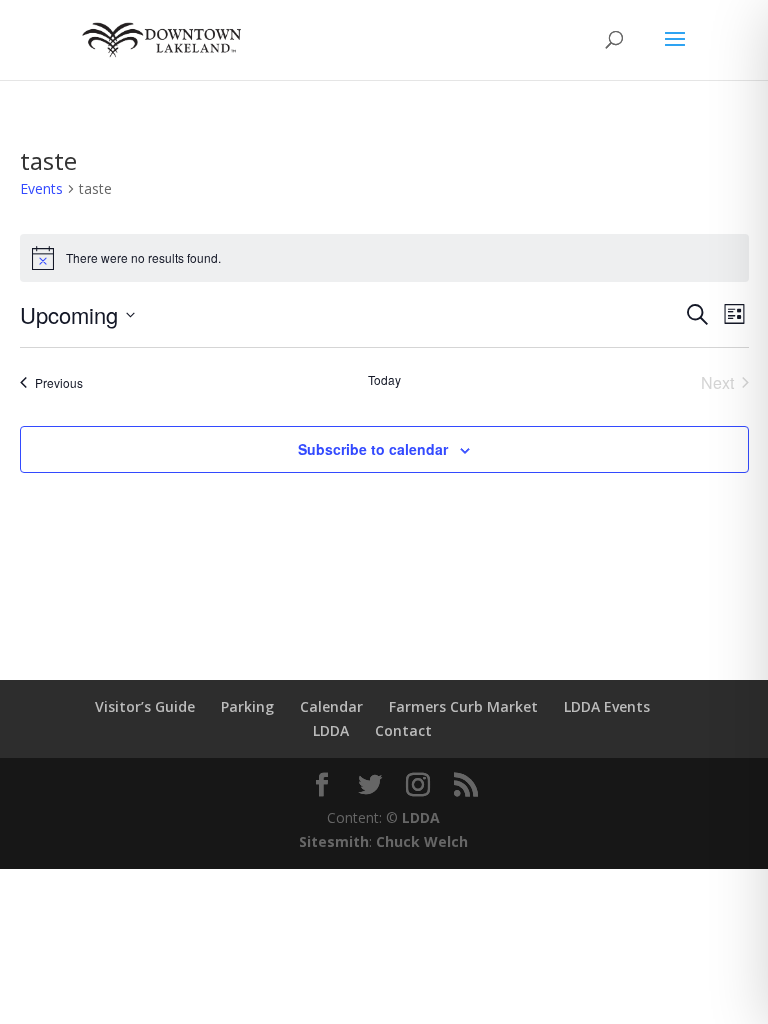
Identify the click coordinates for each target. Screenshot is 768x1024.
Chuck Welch (422, 841)
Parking (247, 706)
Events (41, 188)
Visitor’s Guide (145, 706)
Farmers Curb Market (463, 706)
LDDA (331, 730)
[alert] (384, 258)
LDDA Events (607, 706)
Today (384, 380)
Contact (403, 730)
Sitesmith (334, 841)
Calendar (331, 706)
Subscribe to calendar (373, 449)
